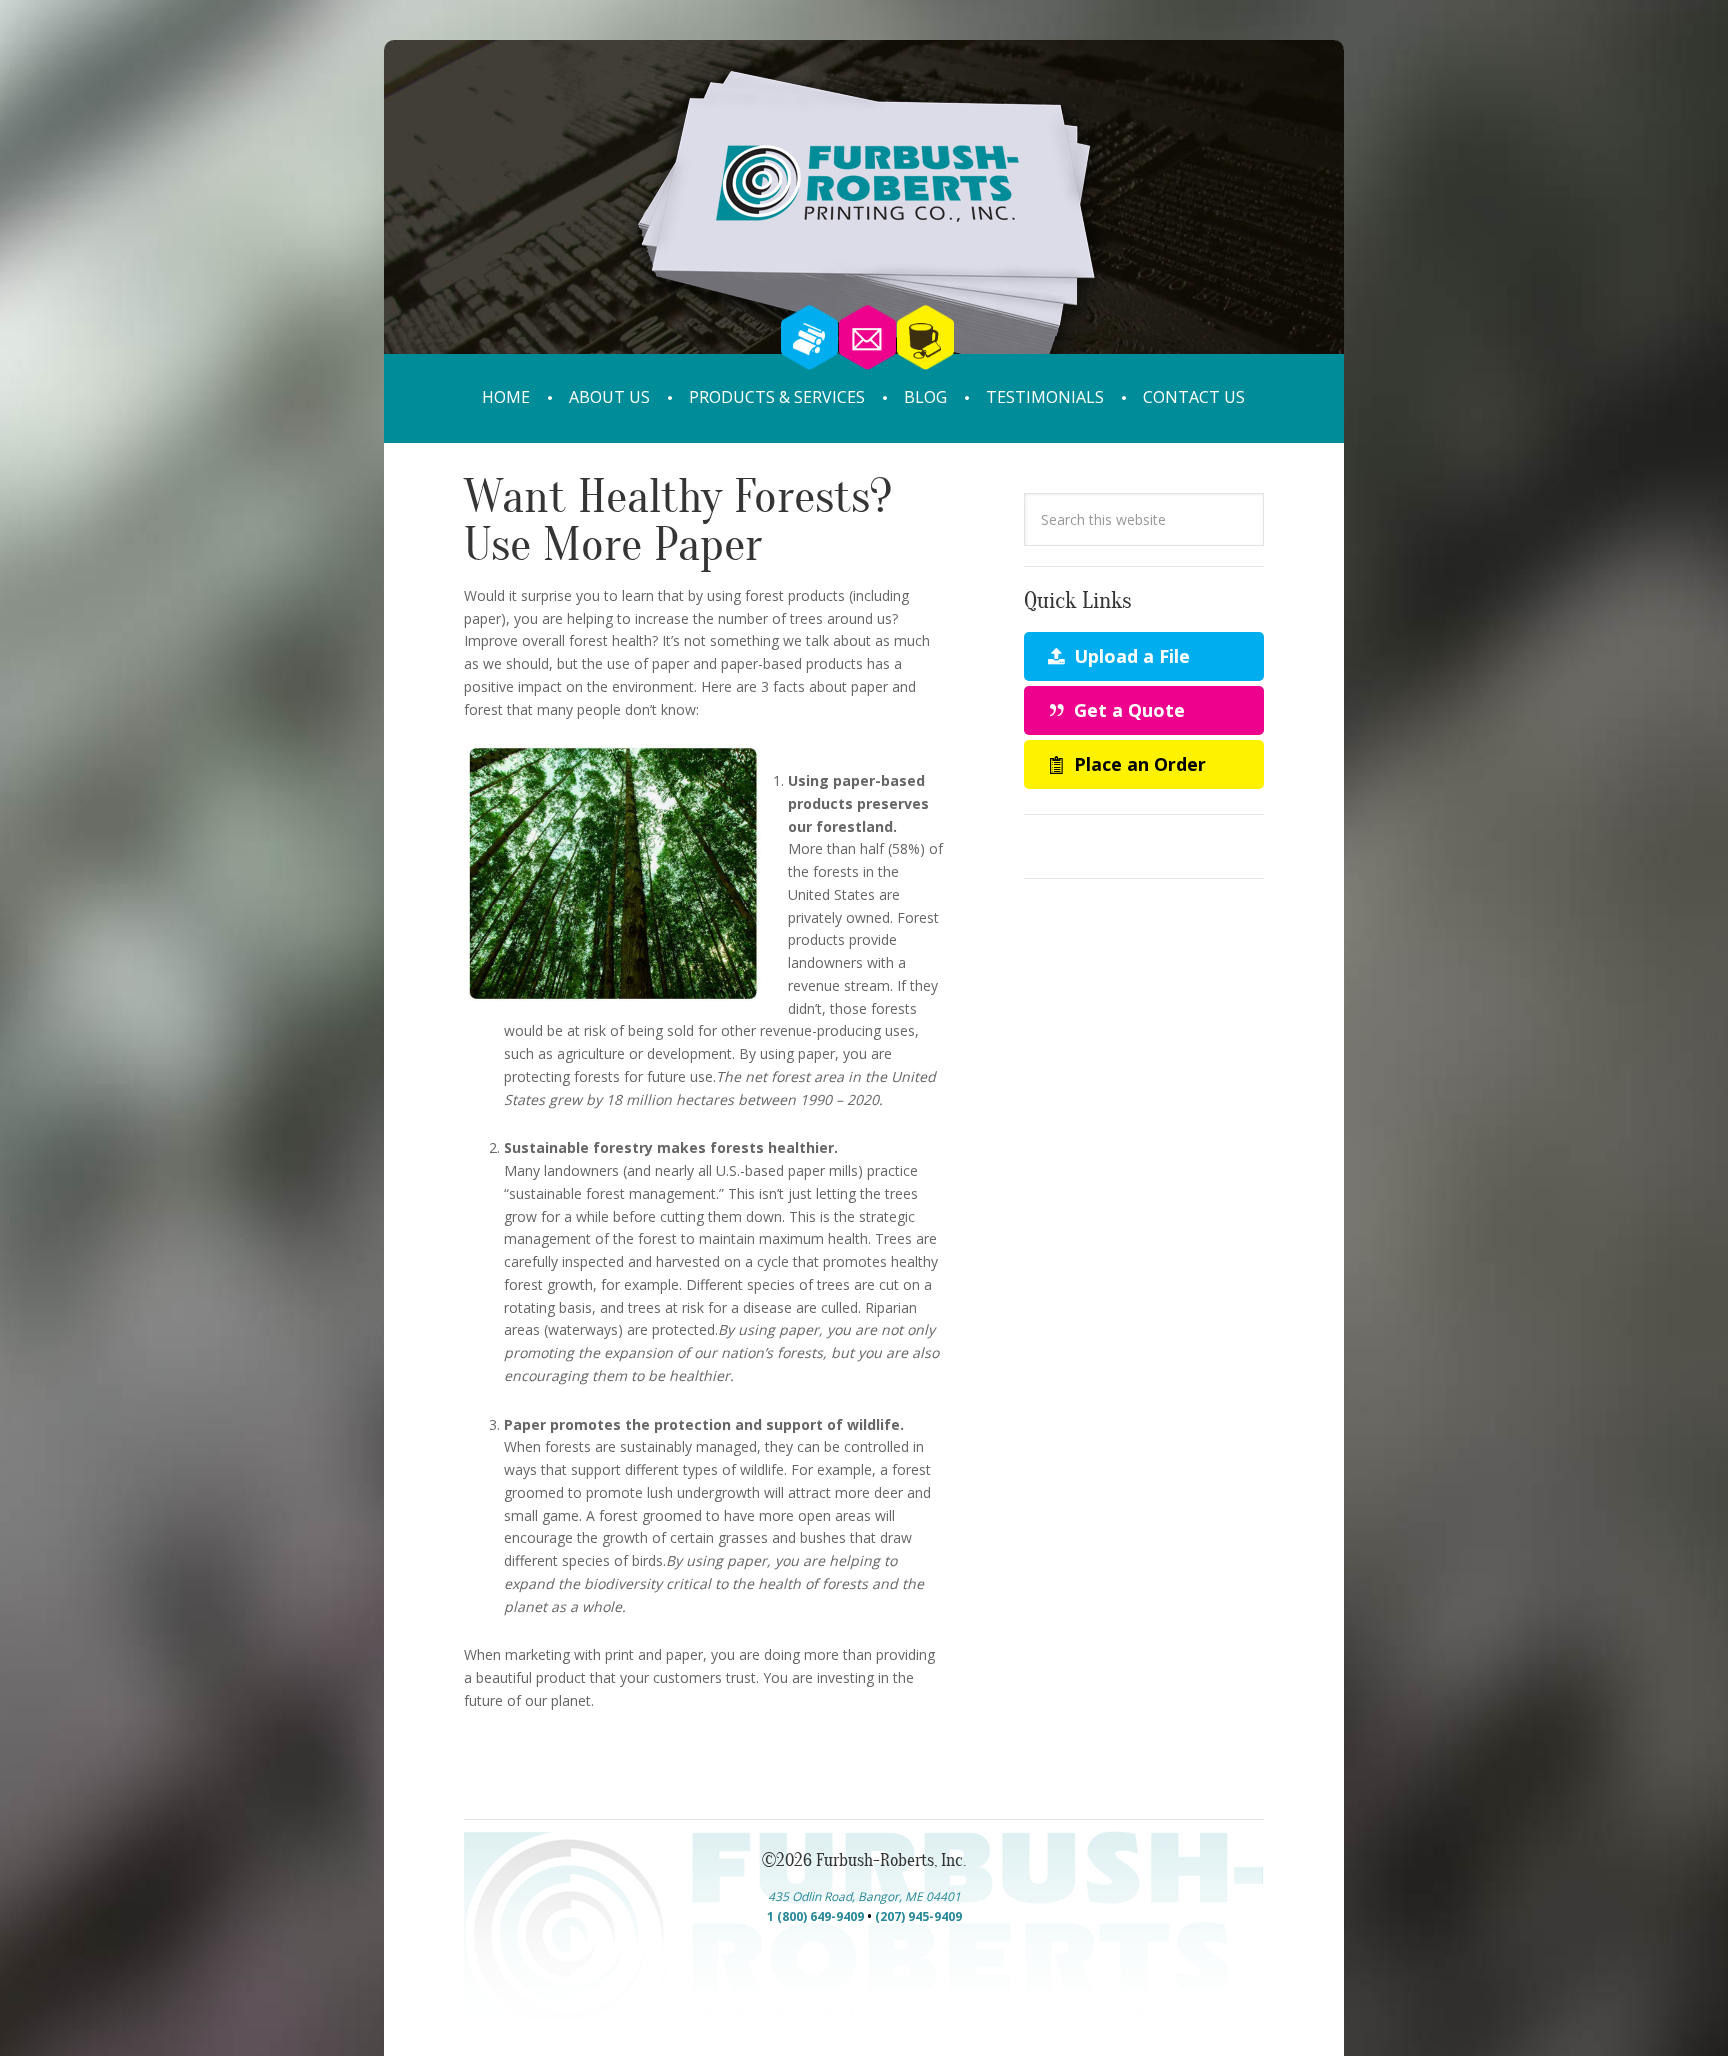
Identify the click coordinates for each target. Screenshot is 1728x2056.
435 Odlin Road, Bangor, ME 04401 (864, 1896)
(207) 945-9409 (918, 1916)
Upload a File (1129, 656)
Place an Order (1137, 764)
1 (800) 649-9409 (815, 1916)
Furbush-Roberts (864, 227)
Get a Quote (1127, 710)
